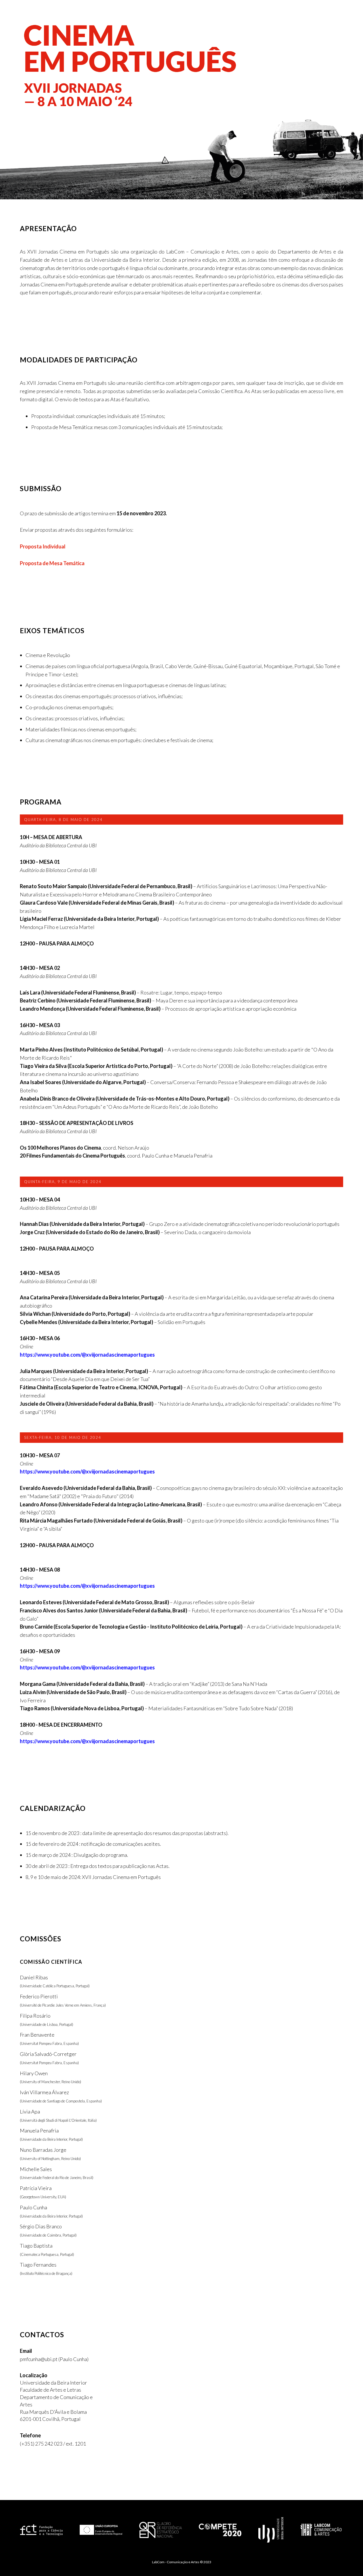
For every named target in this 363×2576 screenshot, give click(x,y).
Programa (257, 15)
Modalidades (178, 15)
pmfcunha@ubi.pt (39, 2359)
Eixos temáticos (230, 15)
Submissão (202, 15)
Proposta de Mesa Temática (52, 563)
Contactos (336, 15)
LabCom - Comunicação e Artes (176, 2562)
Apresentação (150, 15)
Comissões (313, 15)
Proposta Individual (43, 546)
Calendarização (285, 15)
